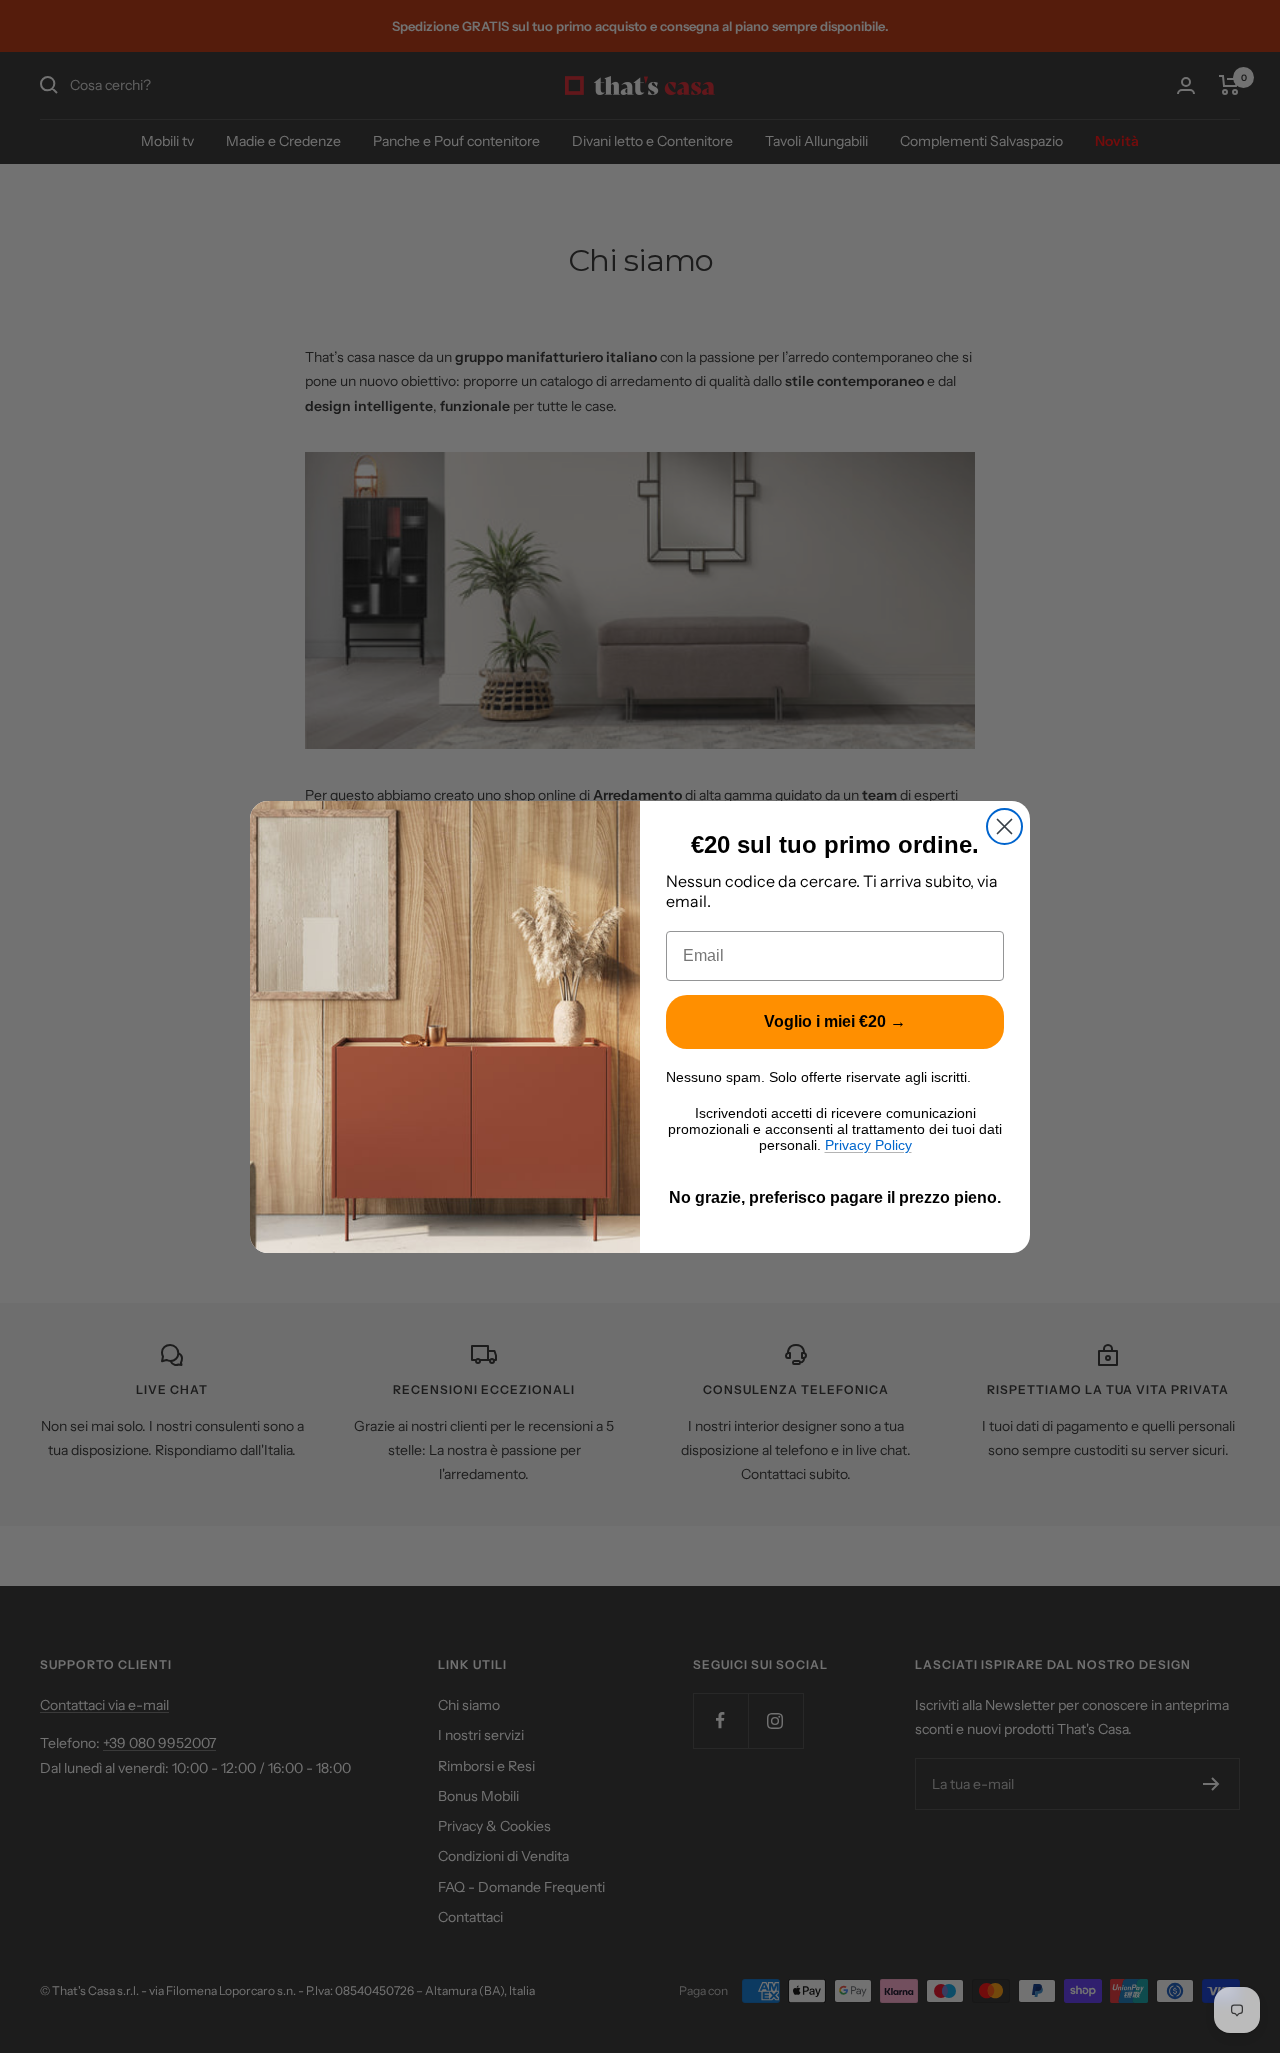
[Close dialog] (1004, 826)
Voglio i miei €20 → (835, 1021)
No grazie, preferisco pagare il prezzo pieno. (835, 1197)
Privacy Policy (868, 1145)
